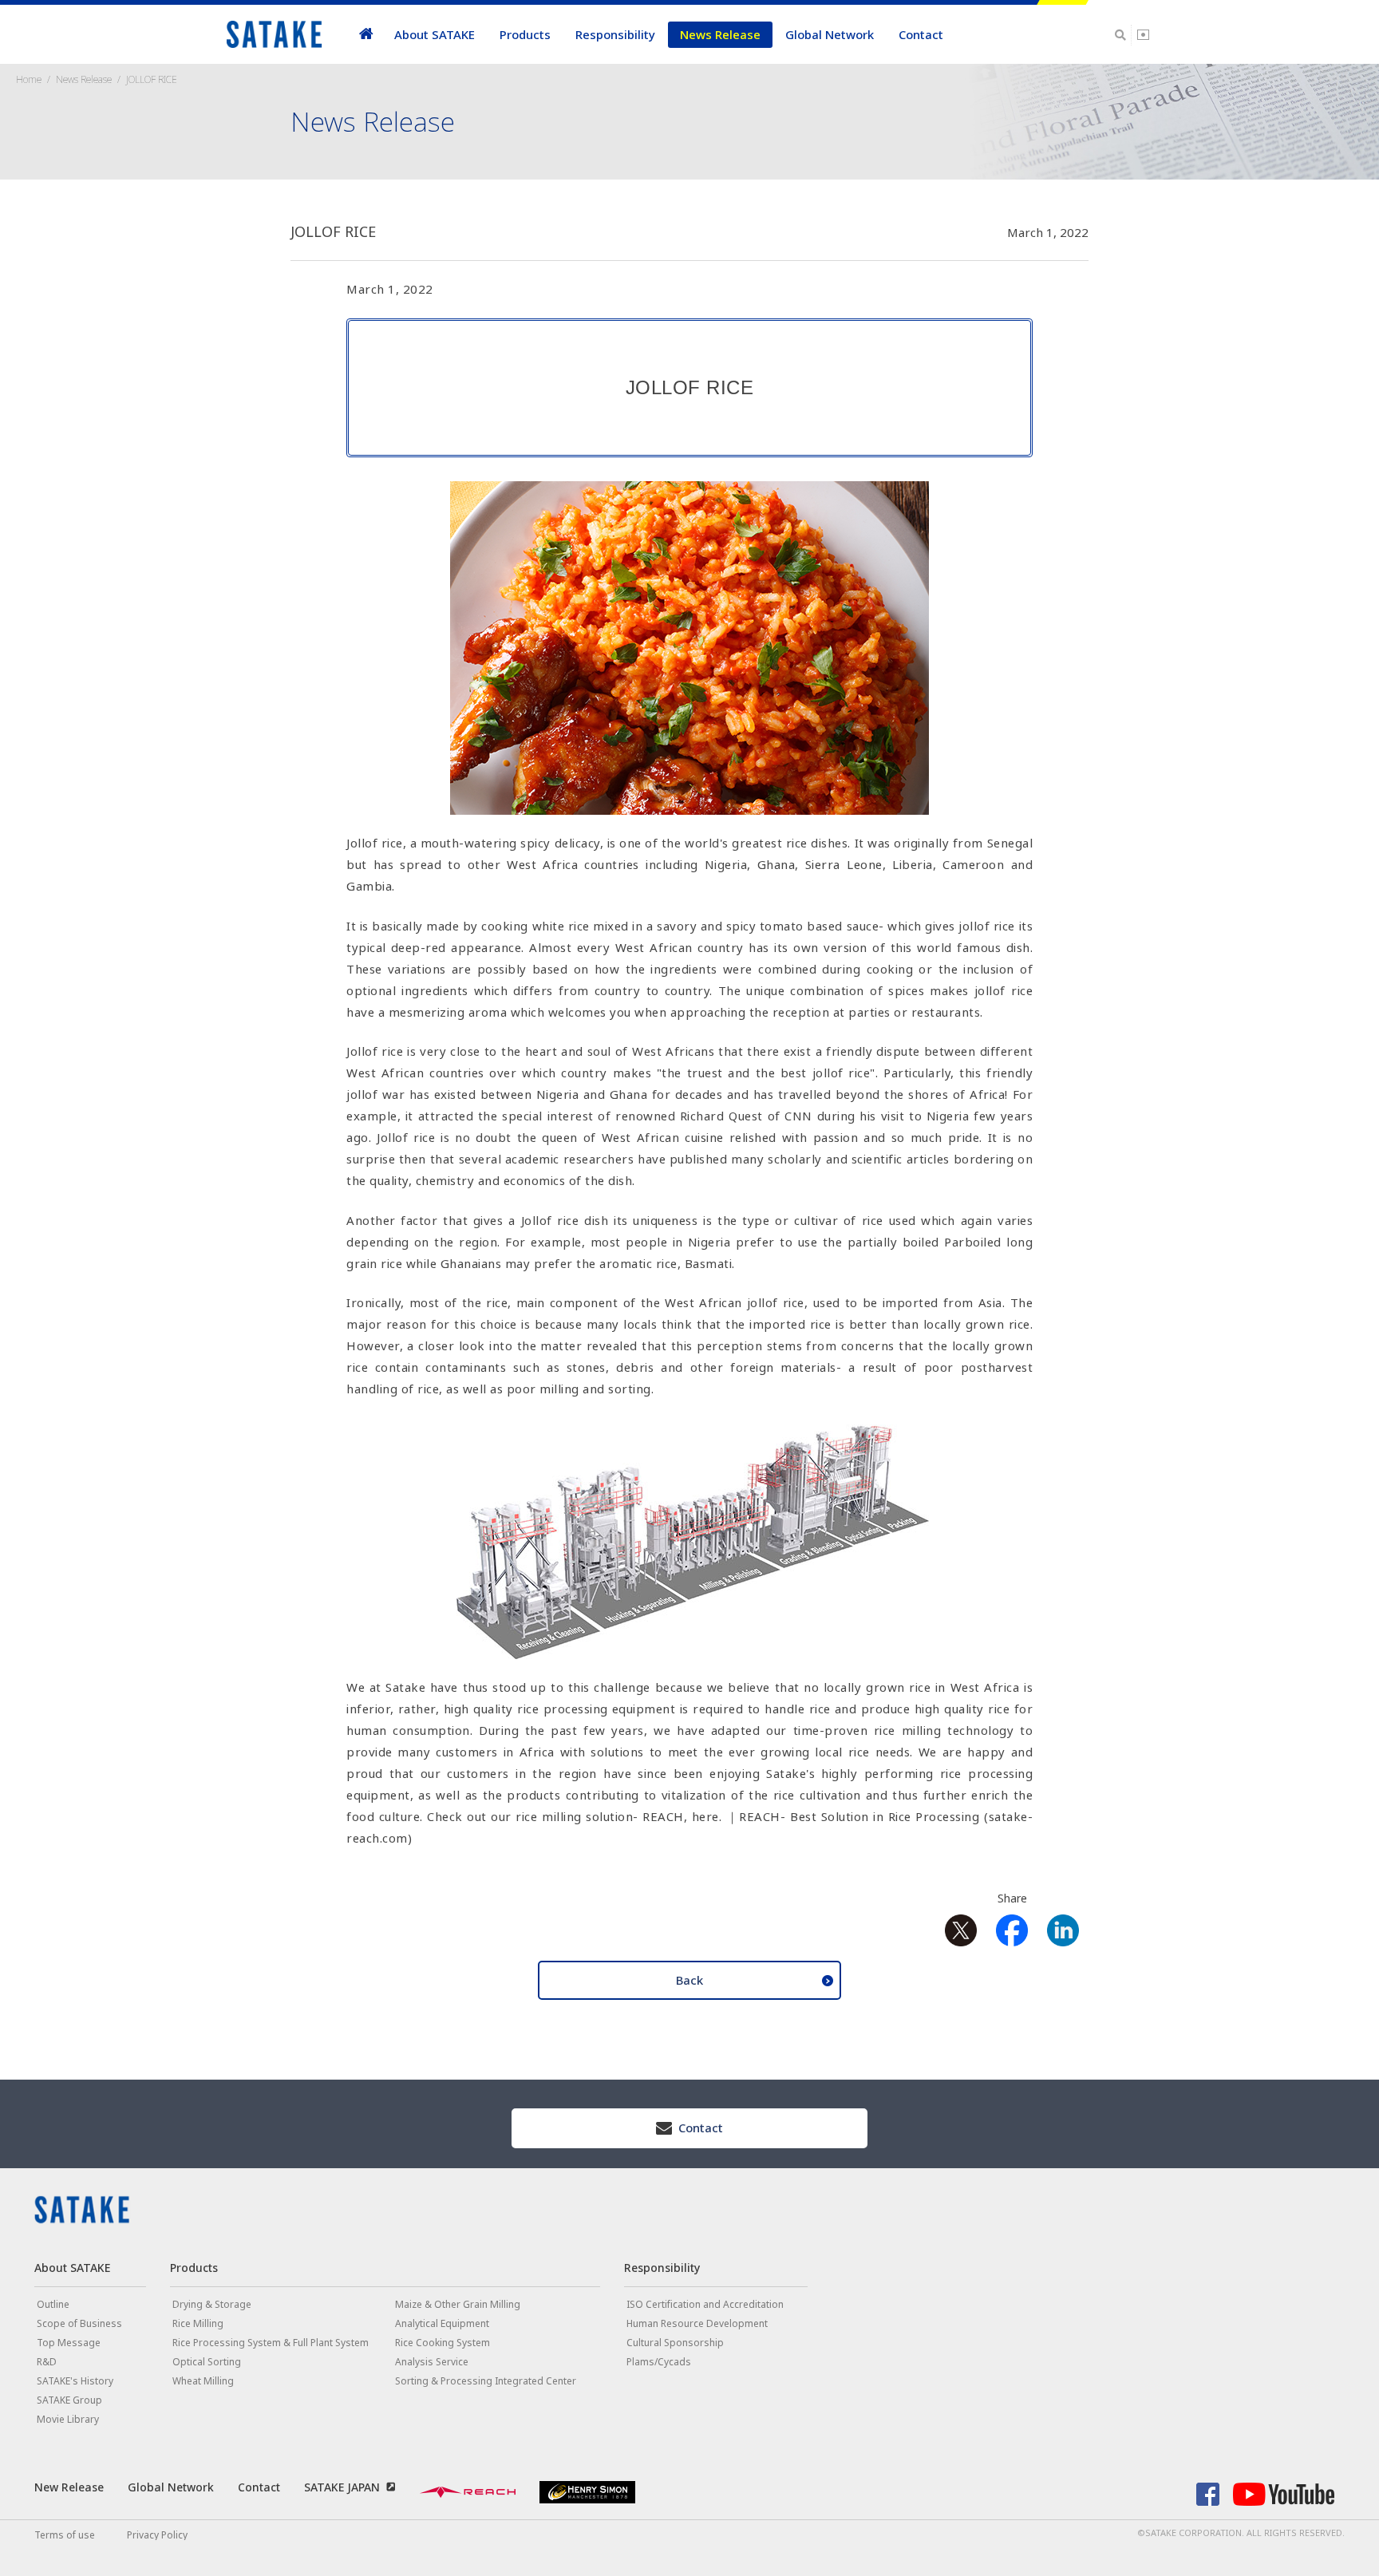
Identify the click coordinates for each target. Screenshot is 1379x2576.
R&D (47, 2362)
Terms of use (65, 2535)
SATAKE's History (75, 2381)
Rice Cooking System (443, 2343)
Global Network (830, 34)
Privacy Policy (157, 2535)
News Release (720, 34)
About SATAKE (435, 34)
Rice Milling (198, 2323)
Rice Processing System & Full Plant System (271, 2343)
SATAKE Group (69, 2400)
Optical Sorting (207, 2362)
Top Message (69, 2343)
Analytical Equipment (442, 2323)
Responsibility (615, 34)
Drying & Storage (212, 2304)
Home (29, 79)
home (366, 35)
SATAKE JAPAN (342, 2487)
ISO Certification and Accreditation (705, 2304)
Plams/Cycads (659, 2362)
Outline (53, 2304)
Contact (921, 34)
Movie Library (68, 2419)
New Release (69, 2487)
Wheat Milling (203, 2381)
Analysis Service (432, 2362)
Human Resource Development (697, 2323)
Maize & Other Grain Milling (458, 2304)
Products (525, 34)
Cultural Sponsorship (675, 2343)
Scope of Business (79, 2323)
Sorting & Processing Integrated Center (486, 2381)
